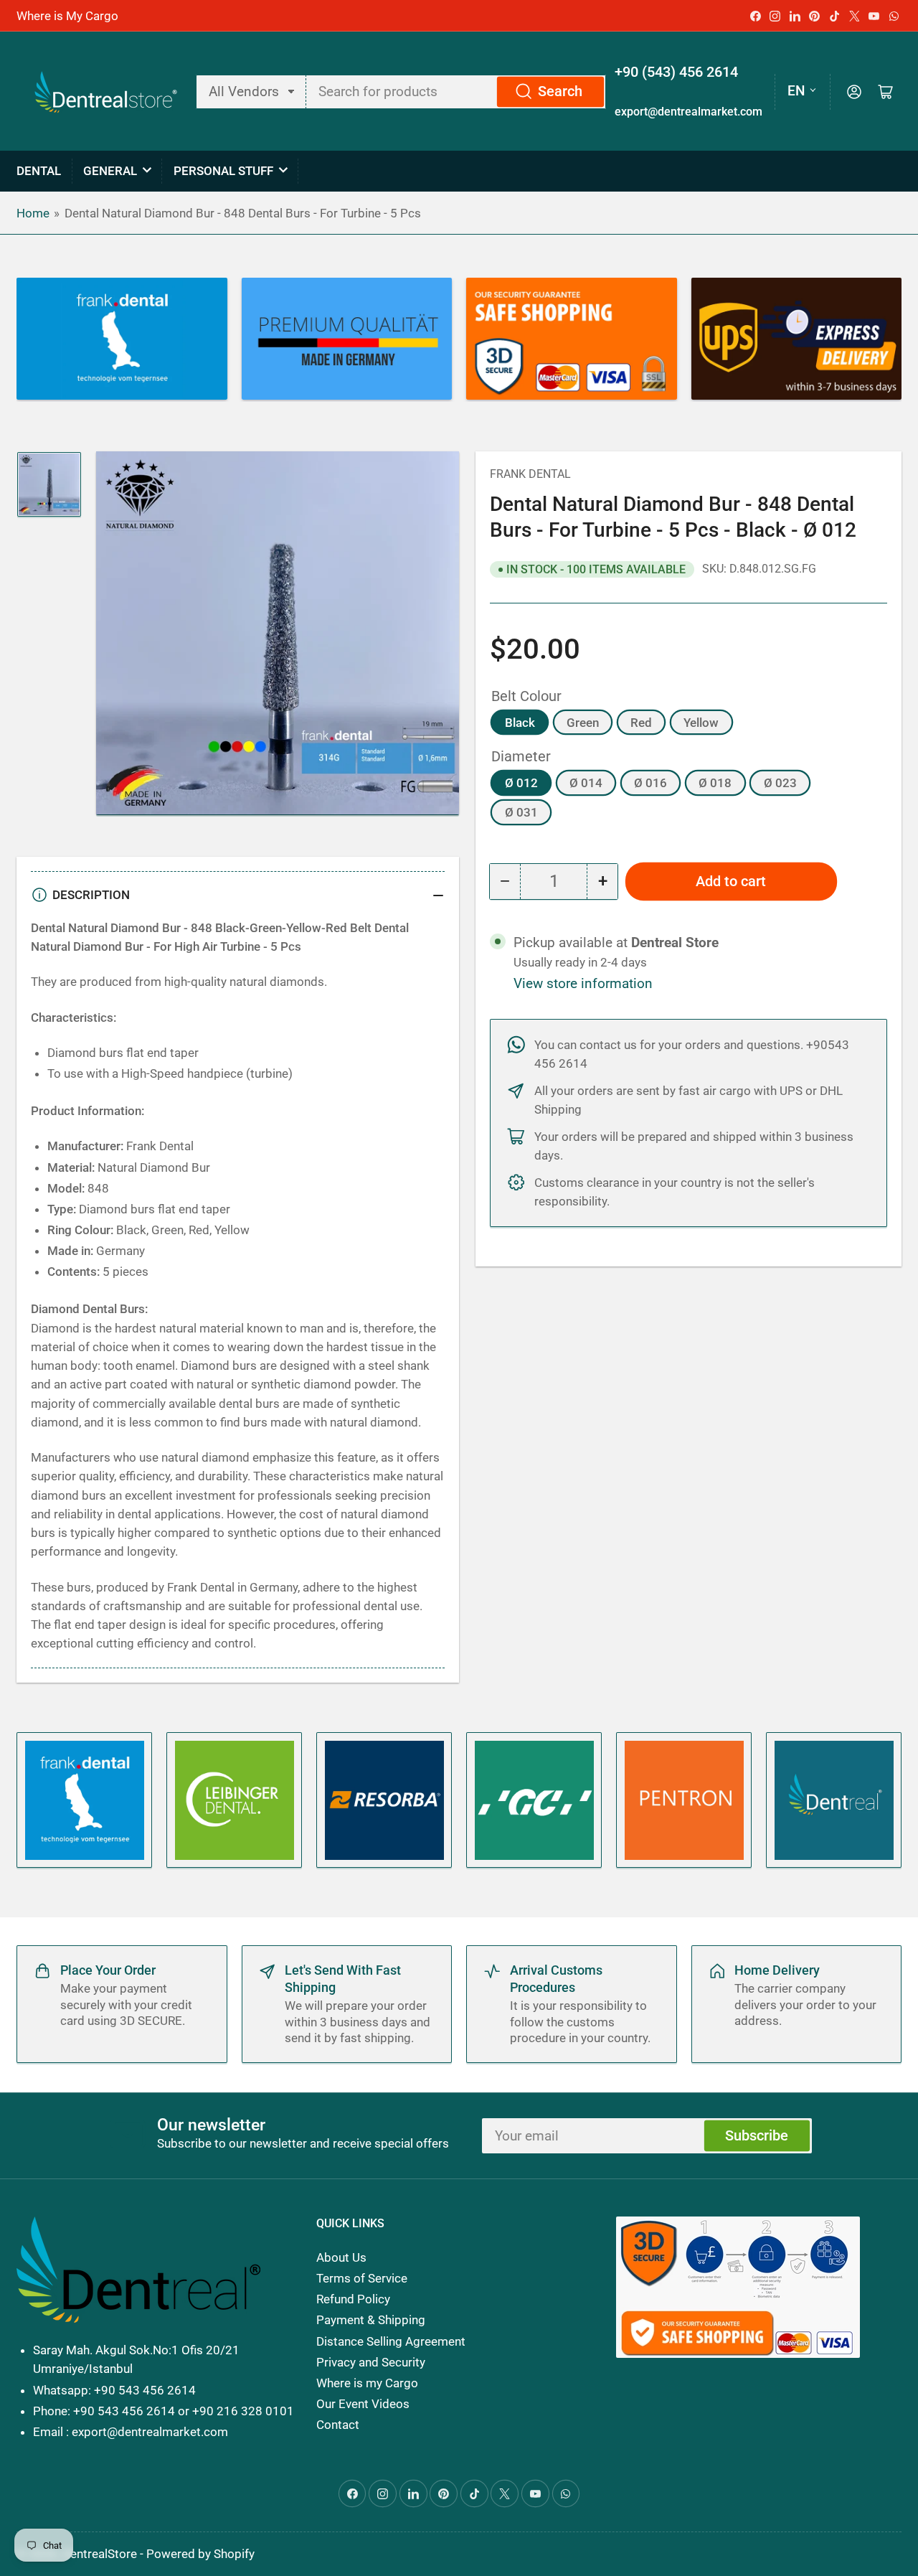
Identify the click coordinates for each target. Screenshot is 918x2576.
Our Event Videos (363, 2404)
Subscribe (757, 2136)
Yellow (701, 723)
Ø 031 (521, 812)
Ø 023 (780, 783)
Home (33, 213)
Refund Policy (353, 2299)
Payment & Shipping (371, 2320)
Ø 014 (586, 783)
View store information (583, 984)
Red (641, 723)
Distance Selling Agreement (391, 2341)
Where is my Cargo (367, 2383)
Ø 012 (521, 783)
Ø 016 (650, 783)
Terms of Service (362, 2278)
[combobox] (456, 92)
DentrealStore (100, 2554)
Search (560, 91)
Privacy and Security (371, 2362)
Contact (338, 2425)
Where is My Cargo (67, 16)
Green (583, 723)
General (110, 171)
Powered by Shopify (200, 2554)
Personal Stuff (223, 171)
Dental (39, 171)
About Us (341, 2257)
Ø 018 (715, 783)
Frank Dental (530, 474)
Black (520, 723)
